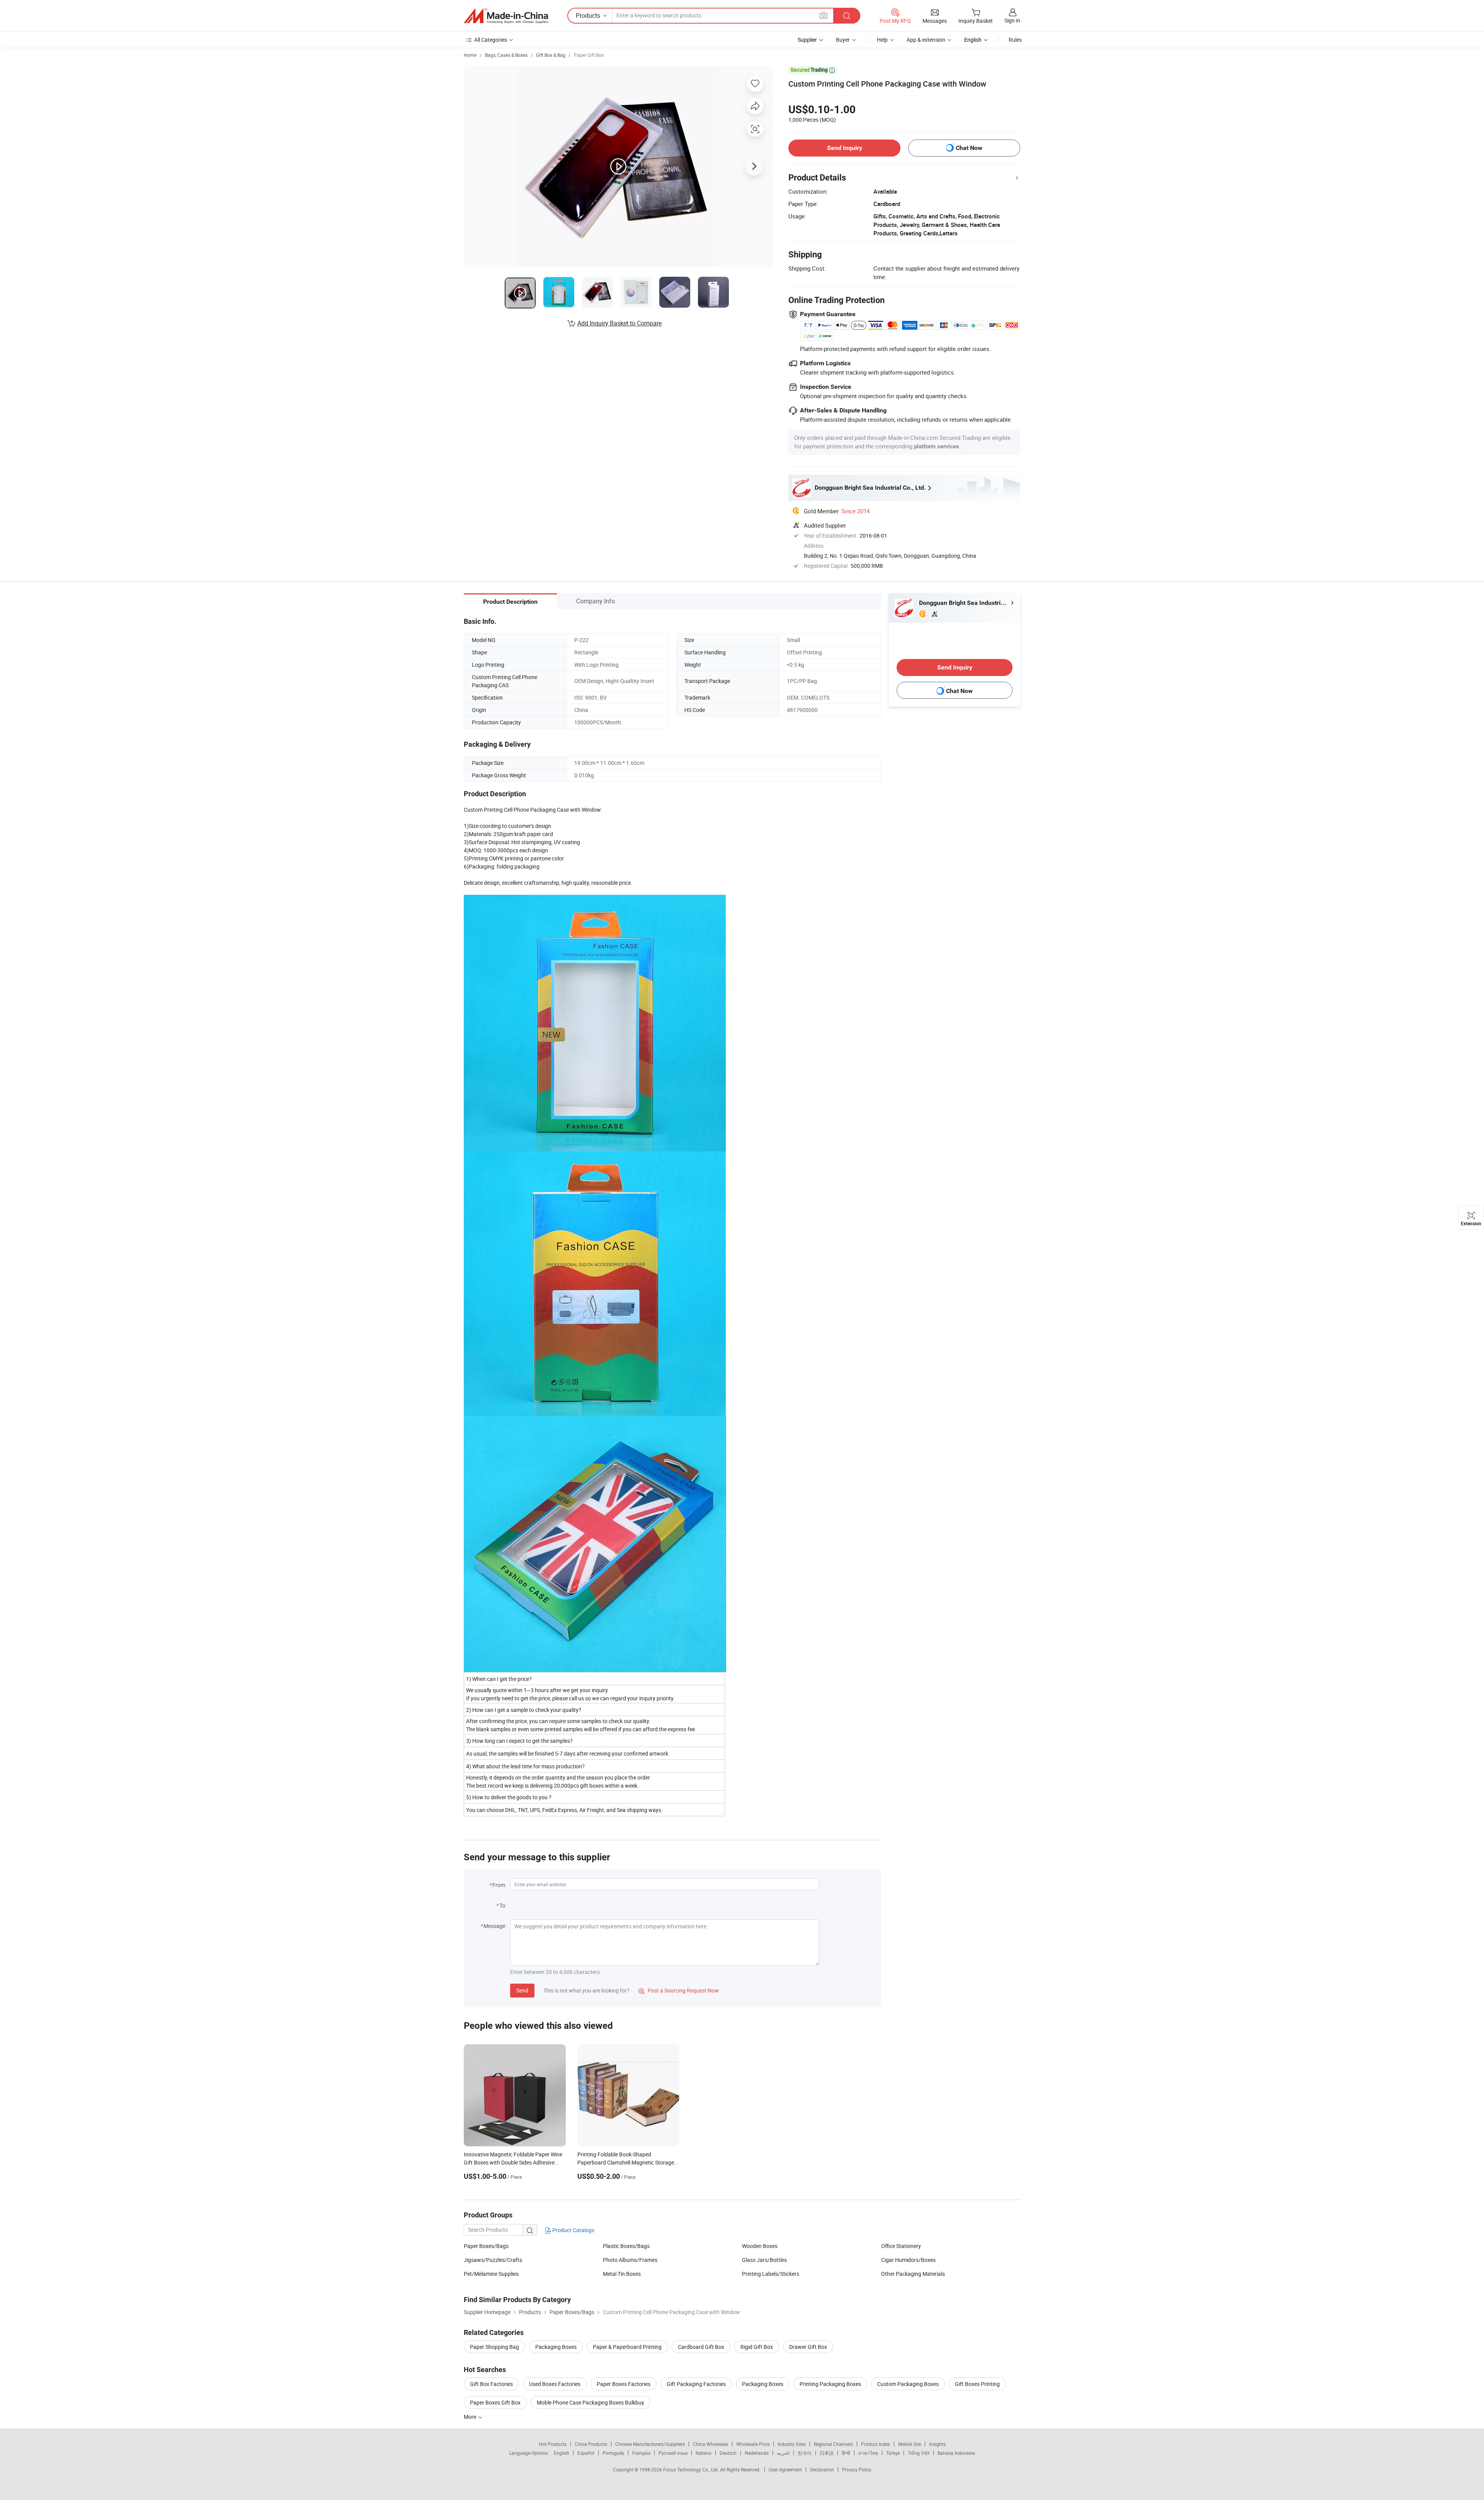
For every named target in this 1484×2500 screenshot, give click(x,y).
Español (586, 2453)
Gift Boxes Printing (977, 2384)
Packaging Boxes (556, 2347)
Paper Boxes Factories (624, 2384)
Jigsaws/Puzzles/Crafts (493, 2260)
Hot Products (553, 2444)
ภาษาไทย (868, 2453)
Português (613, 2453)
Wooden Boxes (760, 2246)
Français (641, 2453)
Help (882, 40)
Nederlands (757, 2453)
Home (470, 55)
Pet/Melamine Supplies (491, 2274)
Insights (937, 2444)
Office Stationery (901, 2246)
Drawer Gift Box (808, 2347)
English (562, 2453)
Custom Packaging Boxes (908, 2384)
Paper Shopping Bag (494, 2347)
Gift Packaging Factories (696, 2384)
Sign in (1012, 20)
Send (522, 1990)
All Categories (491, 40)
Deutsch (728, 2453)
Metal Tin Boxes (622, 2274)
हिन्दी (846, 2453)
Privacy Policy (857, 2469)
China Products (591, 2444)
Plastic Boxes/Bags (626, 2246)
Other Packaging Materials (913, 2274)
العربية (783, 2453)
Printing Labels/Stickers (771, 2274)
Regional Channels (833, 2444)
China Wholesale (711, 2444)
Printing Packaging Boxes (830, 2384)
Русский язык (673, 2453)
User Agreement (785, 2469)
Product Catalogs (573, 2230)
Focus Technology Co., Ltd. (692, 2469)
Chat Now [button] (969, 148)
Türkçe (893, 2453)
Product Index (876, 2444)
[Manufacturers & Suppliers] (506, 16)
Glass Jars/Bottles (764, 2260)
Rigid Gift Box (757, 2347)
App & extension (926, 40)
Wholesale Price (753, 2444)
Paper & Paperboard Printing (627, 2347)
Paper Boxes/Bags (486, 2246)
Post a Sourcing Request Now (679, 1990)
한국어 (805, 2453)
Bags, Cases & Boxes (506, 55)
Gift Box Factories (491, 2384)
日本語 (827, 2453)
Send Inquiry (845, 148)
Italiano (704, 2453)
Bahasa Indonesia (956, 2453)
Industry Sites (792, 2444)
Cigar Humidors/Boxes (908, 2260)
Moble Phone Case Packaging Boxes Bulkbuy (591, 2402)
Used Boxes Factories (555, 2384)
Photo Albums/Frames (630, 2260)
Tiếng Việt (919, 2453)
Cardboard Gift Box (701, 2347)
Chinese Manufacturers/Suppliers (650, 2444)
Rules (1015, 40)
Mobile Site (910, 2444)
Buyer (843, 40)
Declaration (822, 2469)
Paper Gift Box (589, 55)
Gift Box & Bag (551, 55)
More (471, 2417)
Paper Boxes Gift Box (495, 2402)
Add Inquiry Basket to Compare (619, 323)
